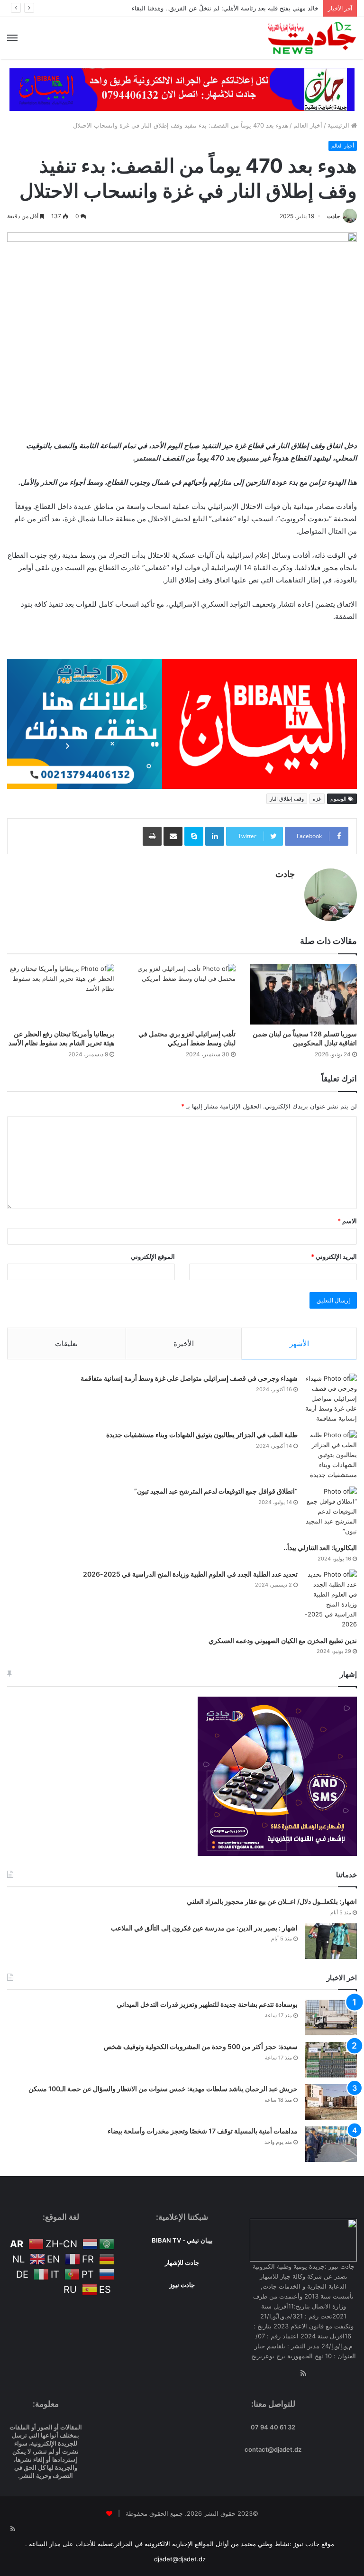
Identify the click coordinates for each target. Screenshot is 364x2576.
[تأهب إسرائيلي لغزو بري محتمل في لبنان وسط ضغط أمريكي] (182, 994)
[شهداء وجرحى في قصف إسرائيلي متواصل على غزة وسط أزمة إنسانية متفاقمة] (331, 1399)
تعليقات (66, 1343)
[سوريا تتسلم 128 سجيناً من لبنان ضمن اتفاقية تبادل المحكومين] (303, 994)
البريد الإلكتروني (334, 1256)
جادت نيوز (182, 2285)
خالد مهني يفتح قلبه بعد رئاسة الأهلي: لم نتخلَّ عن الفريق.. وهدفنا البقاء (225, 8)
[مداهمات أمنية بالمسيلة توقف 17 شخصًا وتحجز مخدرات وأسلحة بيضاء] (331, 2144)
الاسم (347, 1221)
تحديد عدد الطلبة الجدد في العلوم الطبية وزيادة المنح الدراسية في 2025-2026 (190, 1574)
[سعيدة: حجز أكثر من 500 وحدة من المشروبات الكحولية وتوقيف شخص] (331, 2060)
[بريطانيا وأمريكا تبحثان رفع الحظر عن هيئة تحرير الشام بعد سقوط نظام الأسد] (61, 994)
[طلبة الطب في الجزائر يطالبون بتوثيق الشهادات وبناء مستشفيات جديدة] (331, 1455)
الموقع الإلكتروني (153, 1256)
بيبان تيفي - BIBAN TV (182, 2240)
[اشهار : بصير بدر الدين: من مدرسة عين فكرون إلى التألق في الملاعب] (331, 1941)
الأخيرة (184, 1343)
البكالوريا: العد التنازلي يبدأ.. (320, 1547)
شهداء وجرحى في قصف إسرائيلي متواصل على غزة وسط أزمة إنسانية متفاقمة (189, 1378)
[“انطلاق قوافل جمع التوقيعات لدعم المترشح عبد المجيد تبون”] (331, 1511)
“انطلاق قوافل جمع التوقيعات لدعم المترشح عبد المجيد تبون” (216, 1491)
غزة (317, 799)
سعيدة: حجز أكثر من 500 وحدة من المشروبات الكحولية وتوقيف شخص (201, 2046)
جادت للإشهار (182, 2262)
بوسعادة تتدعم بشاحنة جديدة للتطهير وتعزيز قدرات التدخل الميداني (207, 2004)
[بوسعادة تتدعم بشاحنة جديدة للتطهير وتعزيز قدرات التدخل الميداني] (331, 2017)
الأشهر (299, 1343)
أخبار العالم (308, 125)
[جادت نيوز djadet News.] (312, 38)
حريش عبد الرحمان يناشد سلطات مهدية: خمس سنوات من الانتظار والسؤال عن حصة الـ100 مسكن (163, 2089)
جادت (333, 216)
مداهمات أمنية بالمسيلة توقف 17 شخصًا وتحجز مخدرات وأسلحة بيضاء (203, 2131)
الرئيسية (339, 125)
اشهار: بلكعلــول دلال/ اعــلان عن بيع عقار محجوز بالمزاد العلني (272, 1901)
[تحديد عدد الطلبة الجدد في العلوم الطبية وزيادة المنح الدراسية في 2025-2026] (331, 1599)
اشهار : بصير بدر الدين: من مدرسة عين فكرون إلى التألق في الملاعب (204, 1928)
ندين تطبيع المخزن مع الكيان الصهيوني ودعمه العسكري (283, 1640)
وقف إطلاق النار (287, 799)
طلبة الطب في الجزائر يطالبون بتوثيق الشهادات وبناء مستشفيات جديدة (202, 1435)
